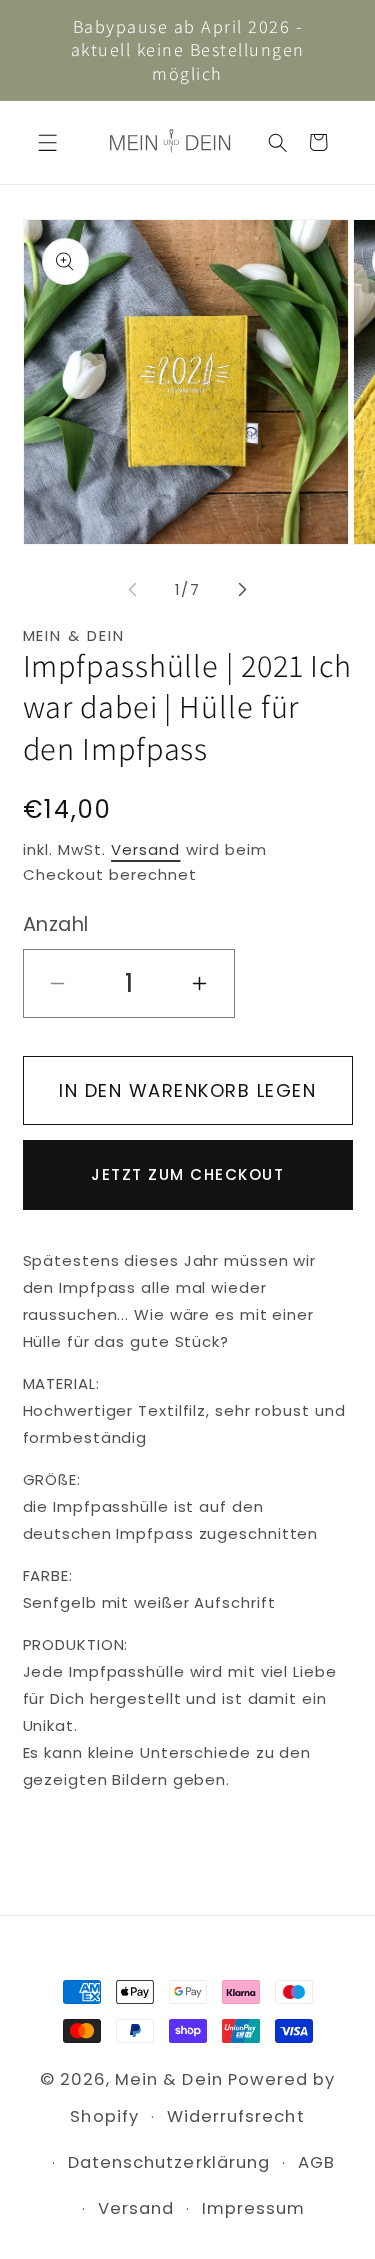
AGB (316, 2162)
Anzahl (56, 924)
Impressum (253, 2208)
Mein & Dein (169, 2079)
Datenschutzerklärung (169, 2162)
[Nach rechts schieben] (243, 590)
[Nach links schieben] (133, 590)
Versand (145, 849)
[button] (47, 142)
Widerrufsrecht (236, 2116)
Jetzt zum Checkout (187, 1174)
